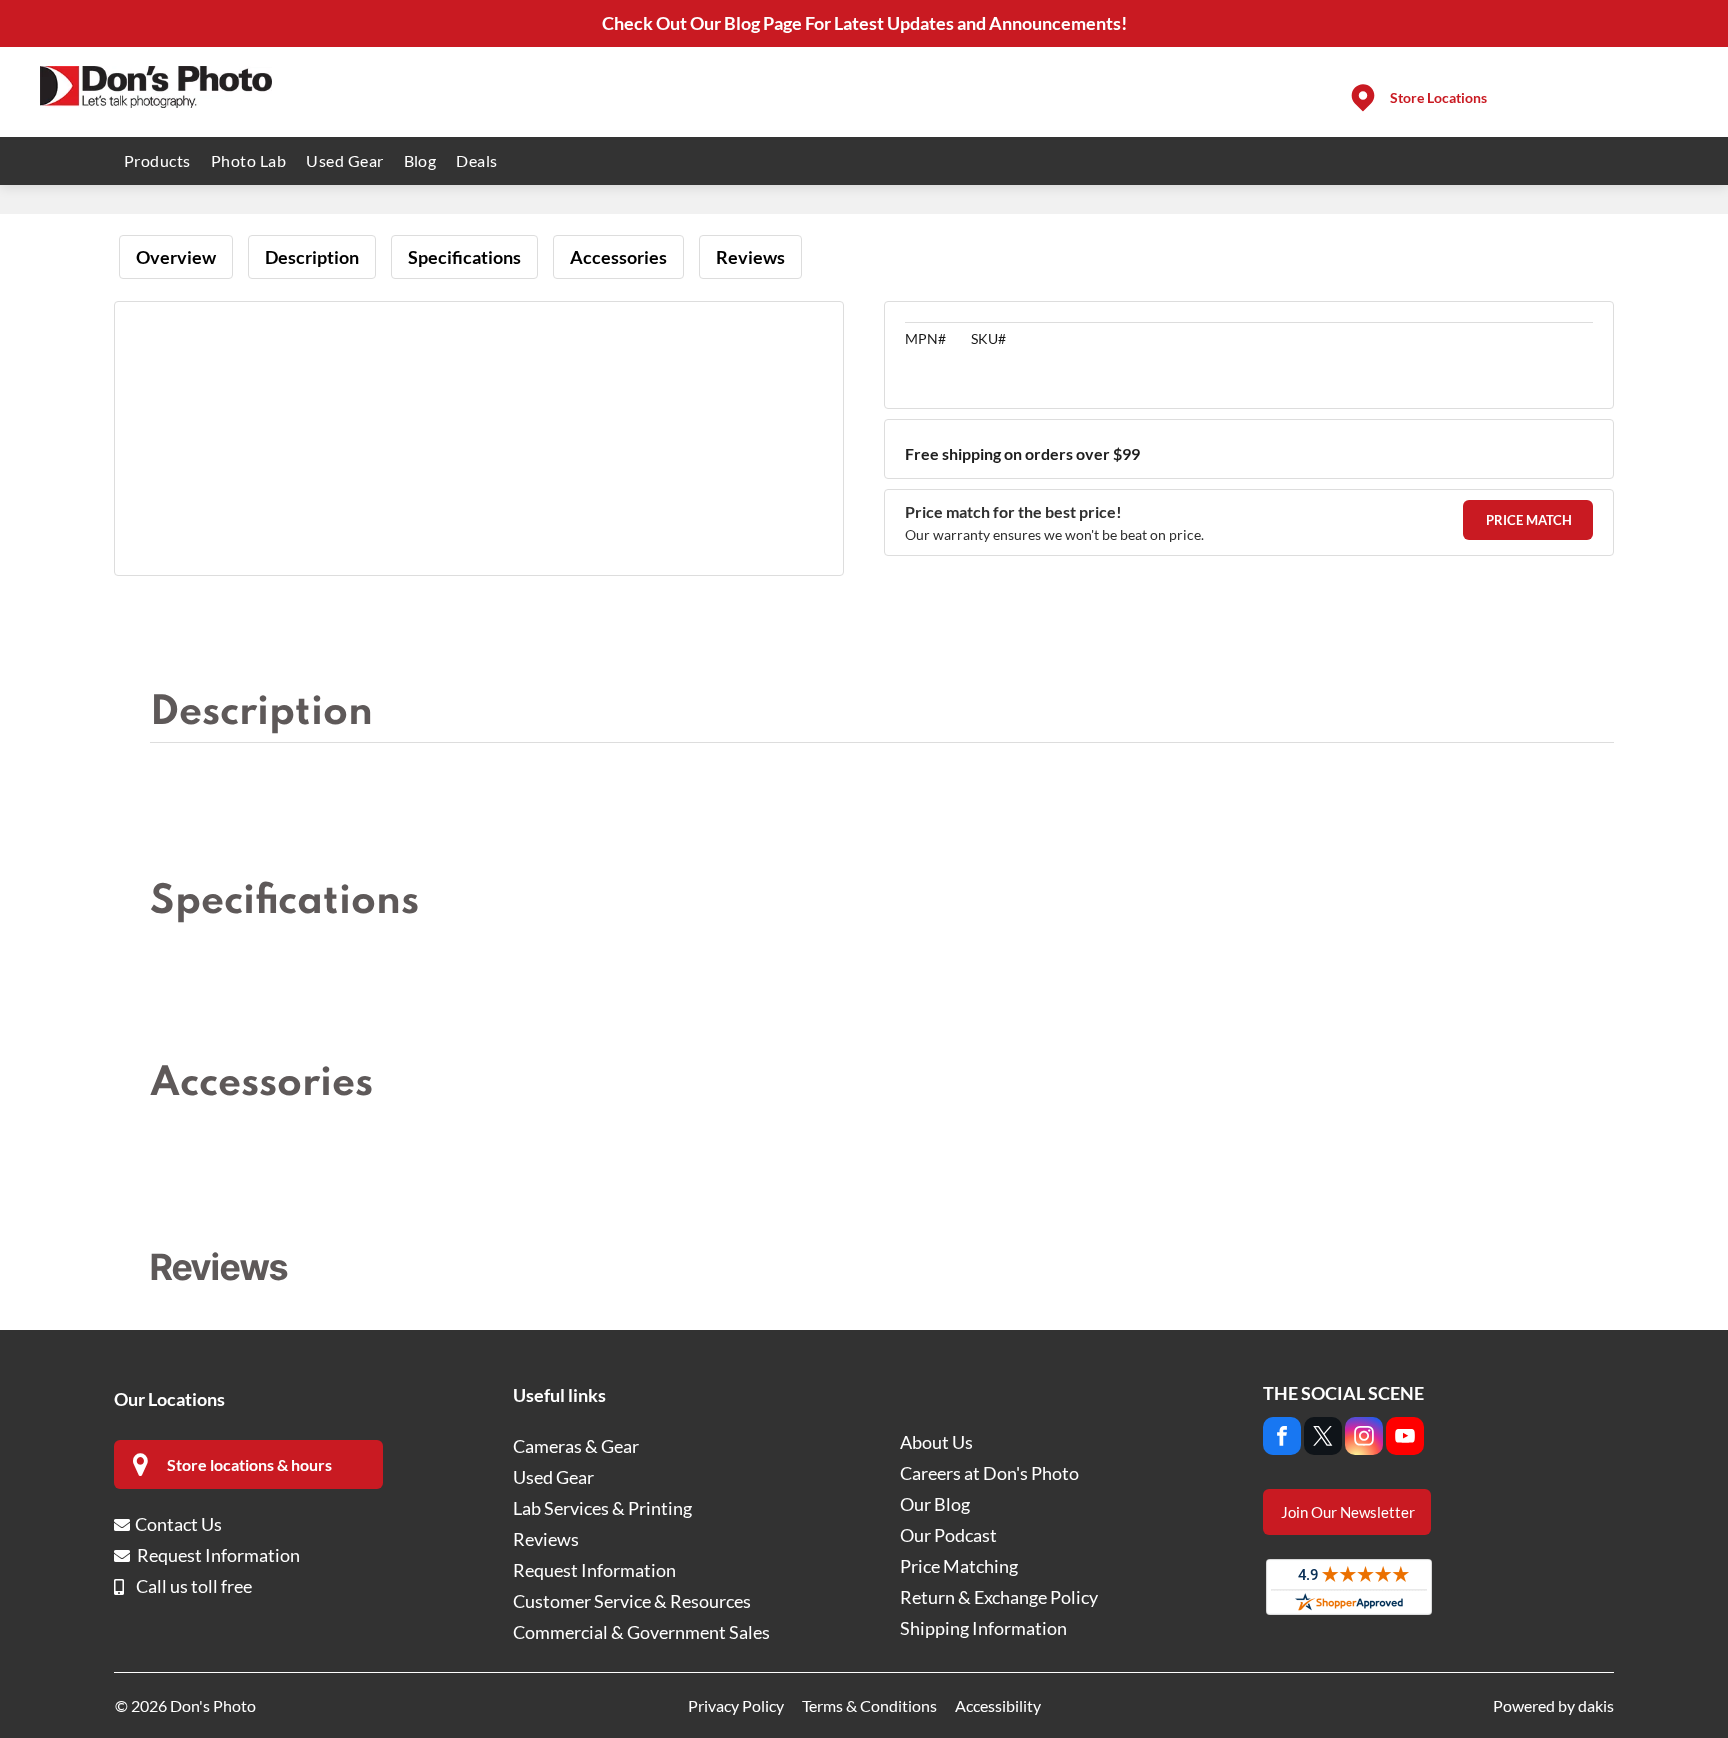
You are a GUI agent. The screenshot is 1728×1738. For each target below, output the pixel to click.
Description (312, 257)
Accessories (618, 257)
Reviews (750, 257)
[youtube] (1405, 1438)
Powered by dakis (1553, 1705)
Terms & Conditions (869, 1705)
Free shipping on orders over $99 (1022, 453)
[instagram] (1364, 1438)
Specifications (464, 257)
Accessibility (998, 1705)
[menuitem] (157, 161)
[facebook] (1282, 1438)
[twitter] (1323, 1438)
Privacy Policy (736, 1705)
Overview (176, 257)
